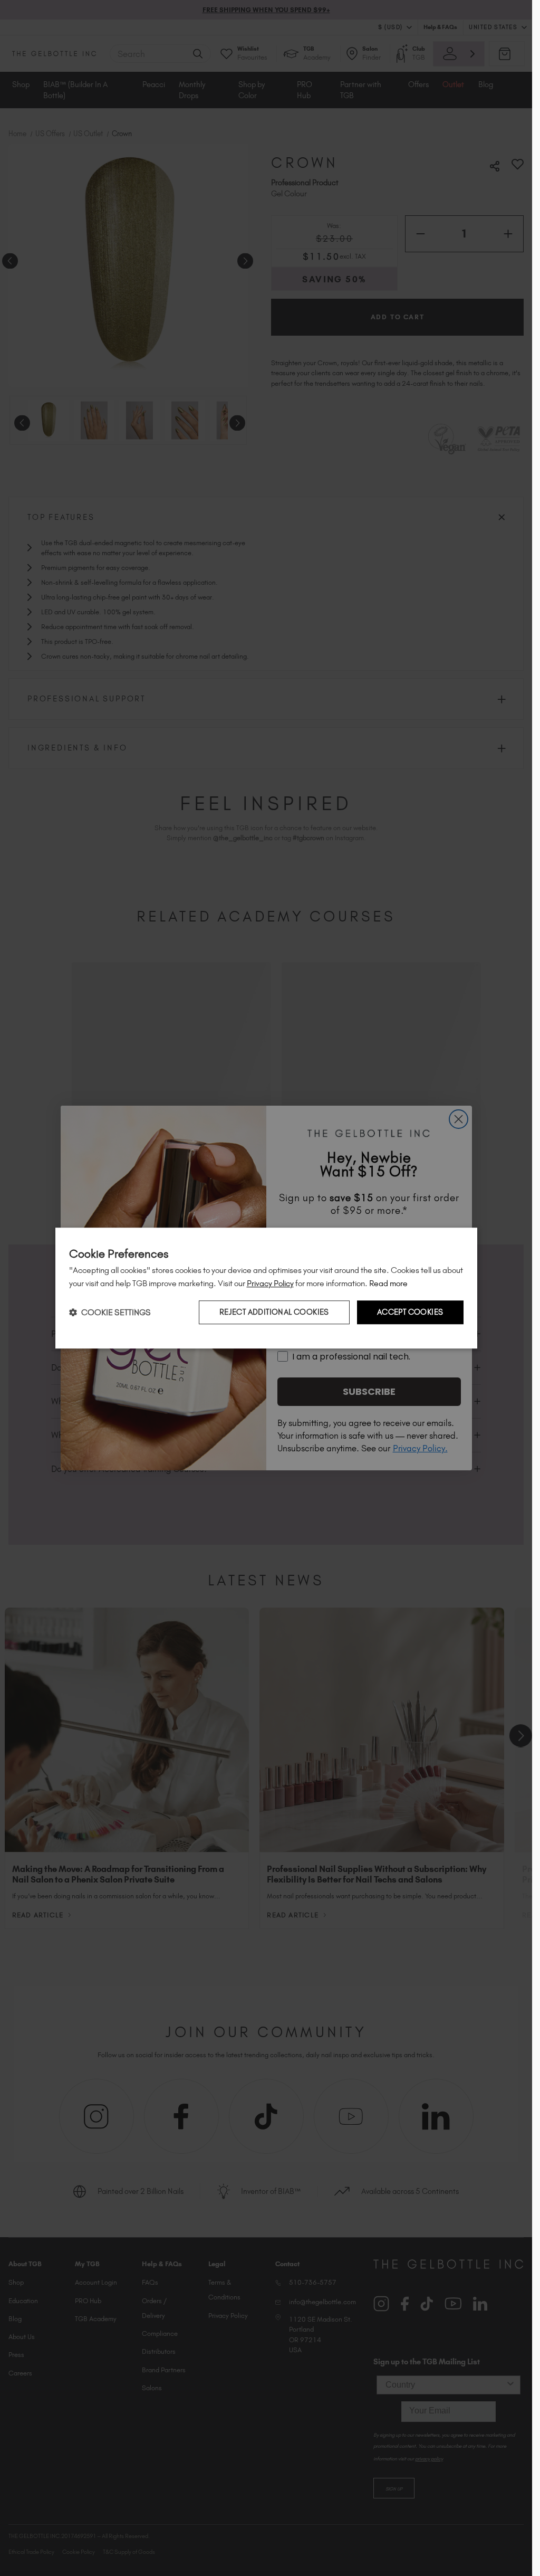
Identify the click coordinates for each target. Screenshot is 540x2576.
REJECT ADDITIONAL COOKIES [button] (274, 1313)
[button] (110, 1312)
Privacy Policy (270, 1283)
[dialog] (266, 1288)
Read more (388, 1283)
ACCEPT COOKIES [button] (410, 1313)
